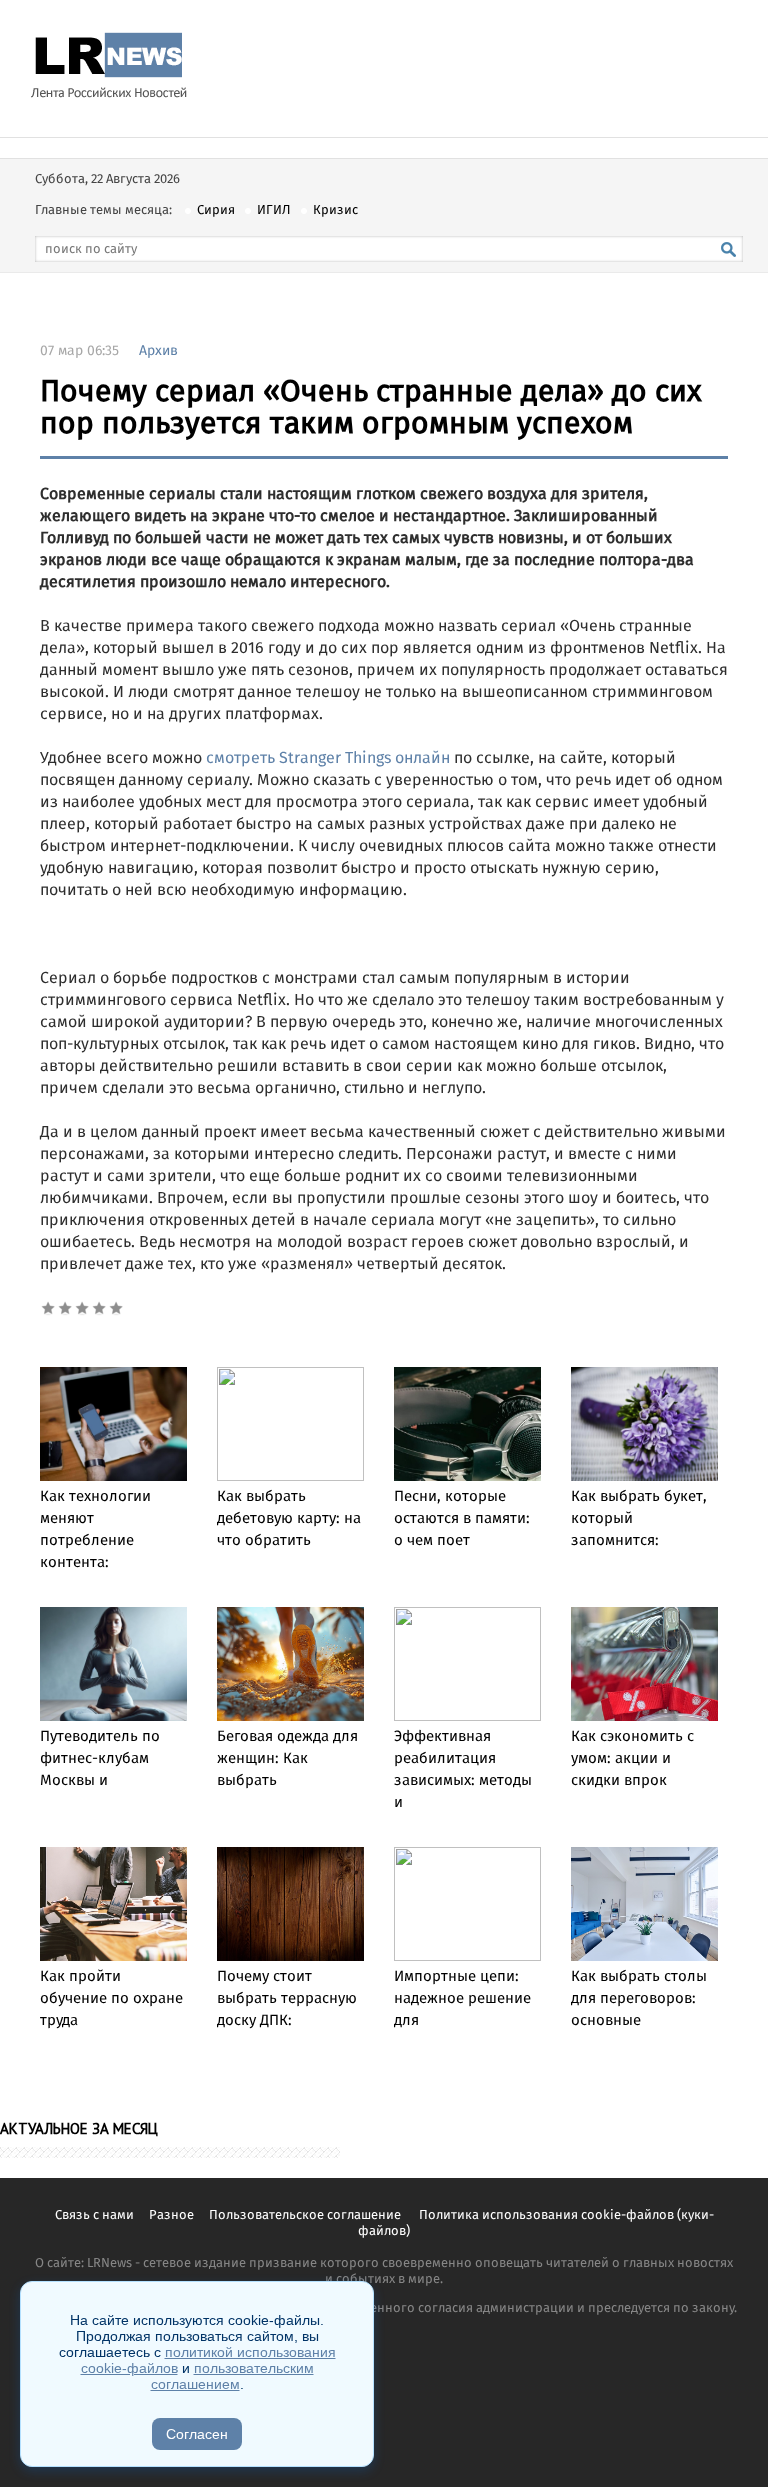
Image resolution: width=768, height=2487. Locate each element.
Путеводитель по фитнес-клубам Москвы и (100, 1759)
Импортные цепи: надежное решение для (462, 1999)
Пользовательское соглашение (306, 2215)
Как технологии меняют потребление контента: (95, 1530)
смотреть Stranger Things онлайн (328, 758)
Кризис (335, 210)
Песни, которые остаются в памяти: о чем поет (462, 1519)
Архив (158, 351)
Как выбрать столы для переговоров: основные (639, 1999)
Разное (171, 2215)
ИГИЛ (274, 210)
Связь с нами (94, 2215)
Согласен (197, 2434)
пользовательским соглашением (232, 2376)
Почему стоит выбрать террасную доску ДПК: (287, 1999)
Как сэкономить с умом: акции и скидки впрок (632, 1759)
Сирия (216, 210)
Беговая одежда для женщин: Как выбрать (287, 1759)
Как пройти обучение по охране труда (111, 1999)
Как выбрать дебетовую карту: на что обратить (289, 1519)
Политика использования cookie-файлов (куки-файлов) (536, 2223)
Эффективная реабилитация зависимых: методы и (463, 1770)
